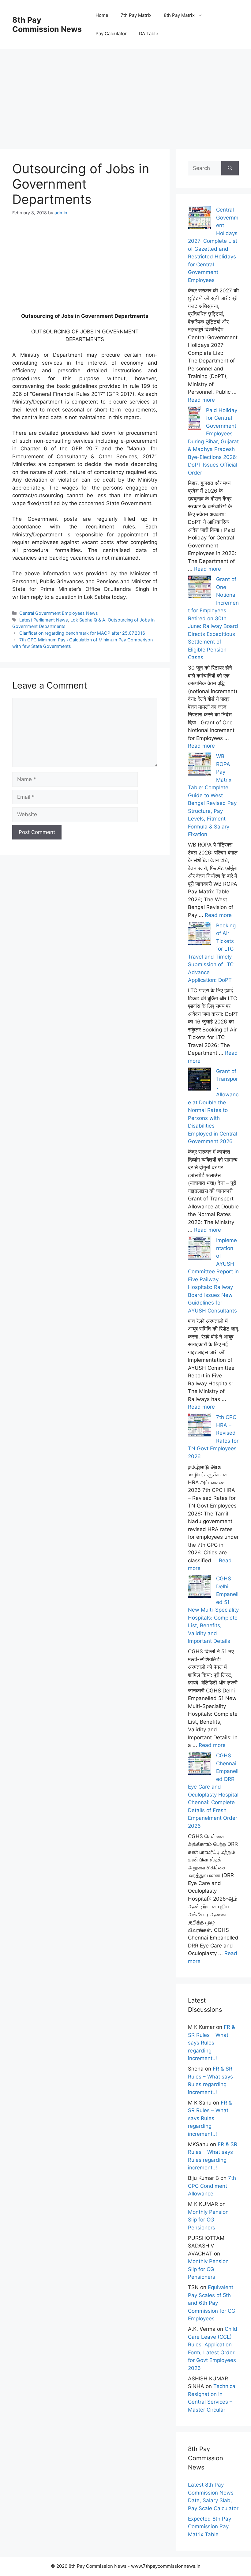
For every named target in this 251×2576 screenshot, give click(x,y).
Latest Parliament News (44, 620)
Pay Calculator (111, 34)
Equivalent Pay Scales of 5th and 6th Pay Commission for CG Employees (212, 2303)
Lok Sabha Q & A (88, 620)
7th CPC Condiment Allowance (212, 2186)
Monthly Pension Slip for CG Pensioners (208, 2220)
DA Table (149, 34)
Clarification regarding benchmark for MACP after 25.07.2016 (82, 633)
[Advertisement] (125, 92)
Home (102, 15)
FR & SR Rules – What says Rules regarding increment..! (212, 2043)
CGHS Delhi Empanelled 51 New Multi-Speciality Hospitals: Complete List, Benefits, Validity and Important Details (213, 1610)
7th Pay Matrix (136, 15)
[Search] (230, 168)
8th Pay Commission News (47, 24)
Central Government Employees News (59, 613)
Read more (201, 400)
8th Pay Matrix (179, 15)
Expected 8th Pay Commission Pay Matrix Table (210, 2527)
